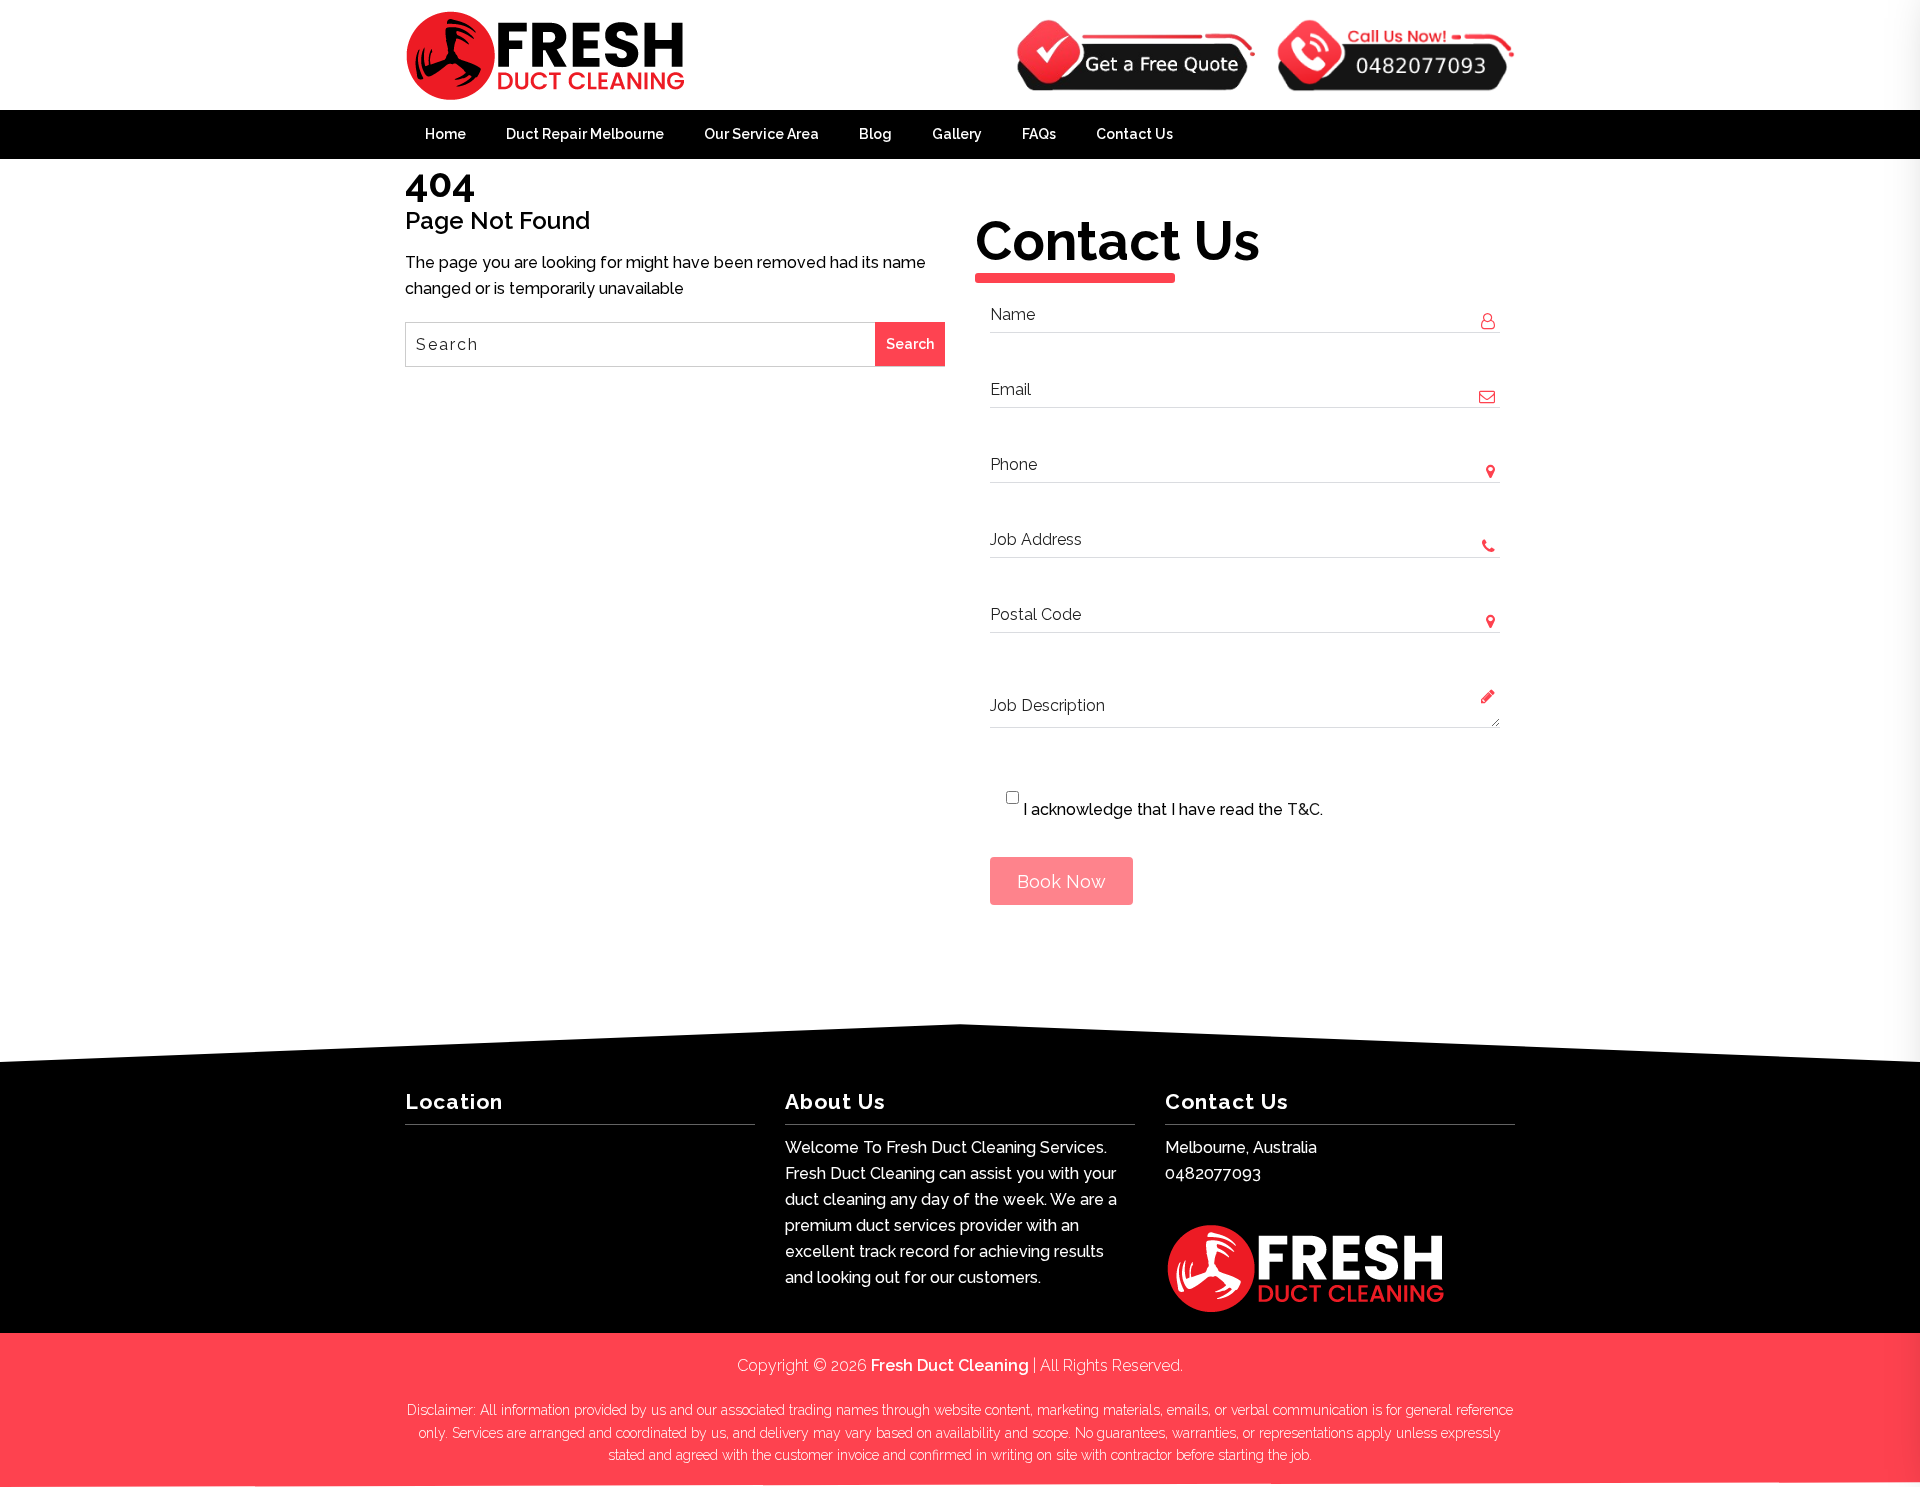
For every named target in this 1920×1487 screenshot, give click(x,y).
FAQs (1039, 134)
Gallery (957, 134)
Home (445, 134)
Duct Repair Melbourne (585, 134)
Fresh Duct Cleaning (950, 1365)
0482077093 (1213, 1173)
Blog (875, 134)
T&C (1303, 809)
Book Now (1061, 881)
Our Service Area (761, 134)
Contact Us (1134, 134)
